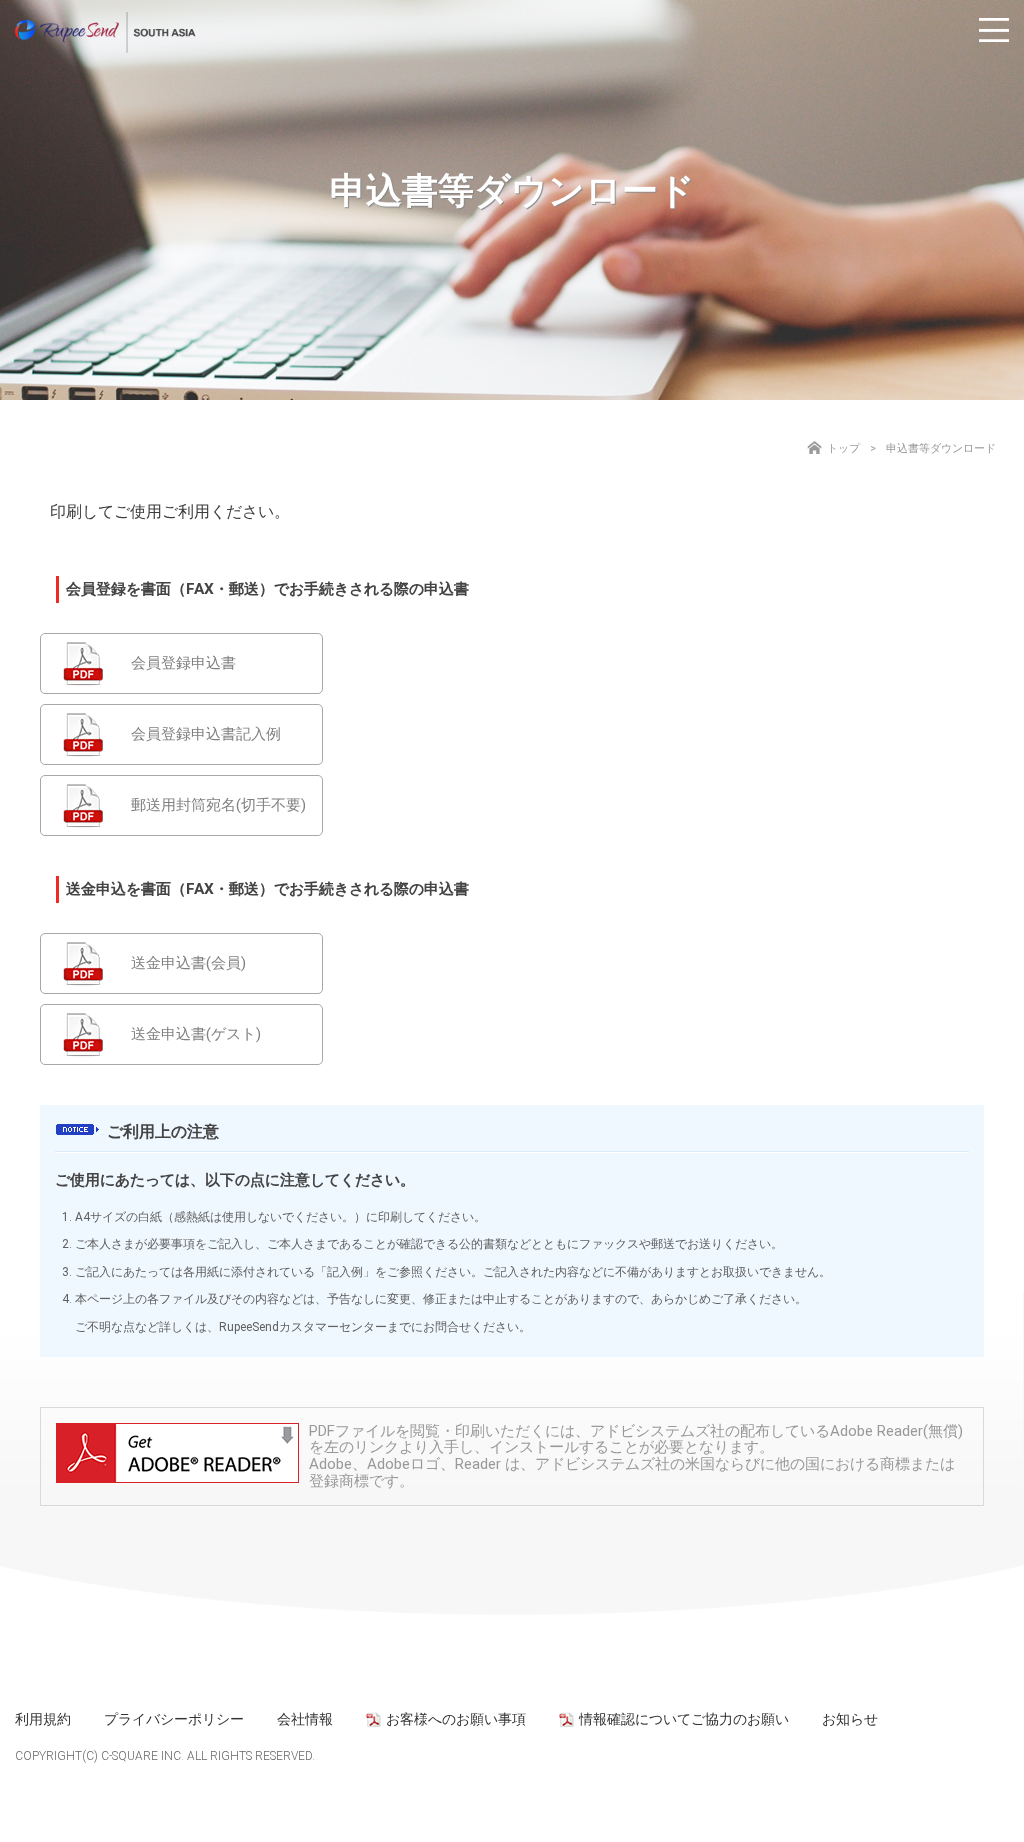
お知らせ (850, 1719)
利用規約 (43, 1719)
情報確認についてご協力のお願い (684, 1719)
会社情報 (305, 1719)
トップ (843, 448)
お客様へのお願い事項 (456, 1719)
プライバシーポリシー (174, 1719)
